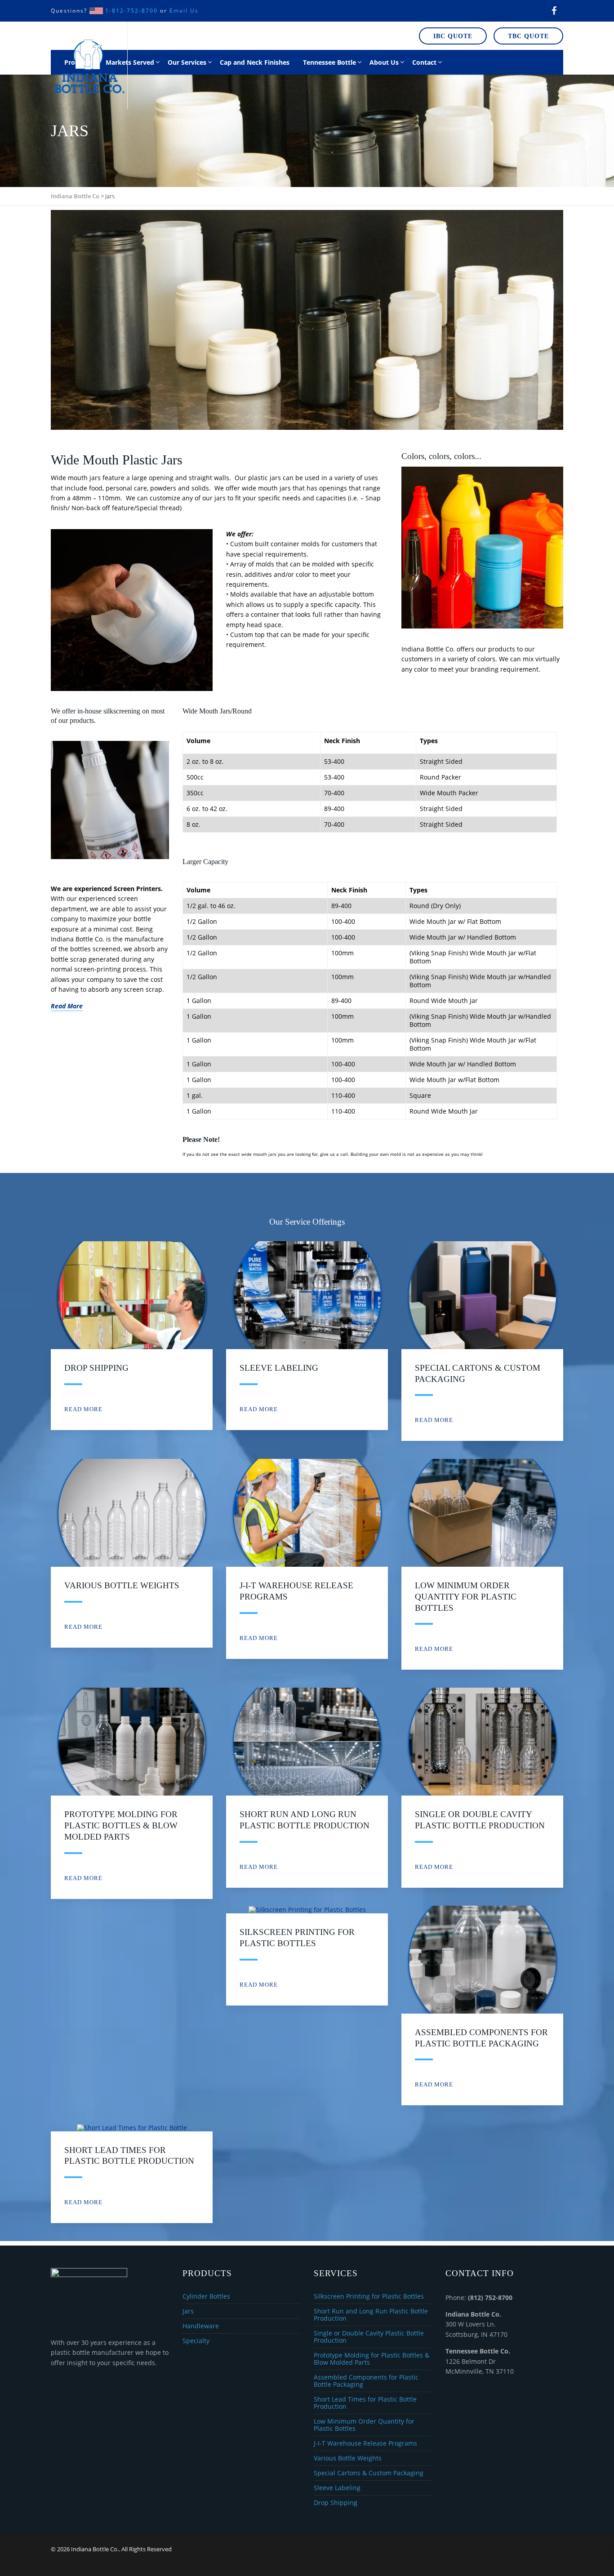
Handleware (201, 2326)
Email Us (184, 11)
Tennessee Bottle (329, 62)
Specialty (196, 2341)
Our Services (187, 62)
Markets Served (130, 62)
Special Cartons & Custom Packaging (369, 2473)
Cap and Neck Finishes (255, 62)
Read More (83, 1409)
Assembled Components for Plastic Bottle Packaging (366, 2381)
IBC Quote (453, 36)
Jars (188, 2311)
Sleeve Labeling (279, 1368)
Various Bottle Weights (122, 1585)
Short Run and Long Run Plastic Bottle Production (371, 2315)
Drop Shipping (96, 1368)
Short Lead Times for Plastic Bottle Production (365, 2403)
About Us (384, 62)
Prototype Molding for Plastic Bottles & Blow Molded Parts (121, 1825)
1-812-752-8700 (131, 11)
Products (78, 62)
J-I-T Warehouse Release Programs (365, 2444)
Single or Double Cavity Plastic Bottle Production (369, 2337)
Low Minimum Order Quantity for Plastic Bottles (466, 1596)
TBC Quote (528, 36)
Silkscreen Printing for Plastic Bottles (369, 2297)
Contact (424, 62)
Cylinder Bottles (206, 2297)
